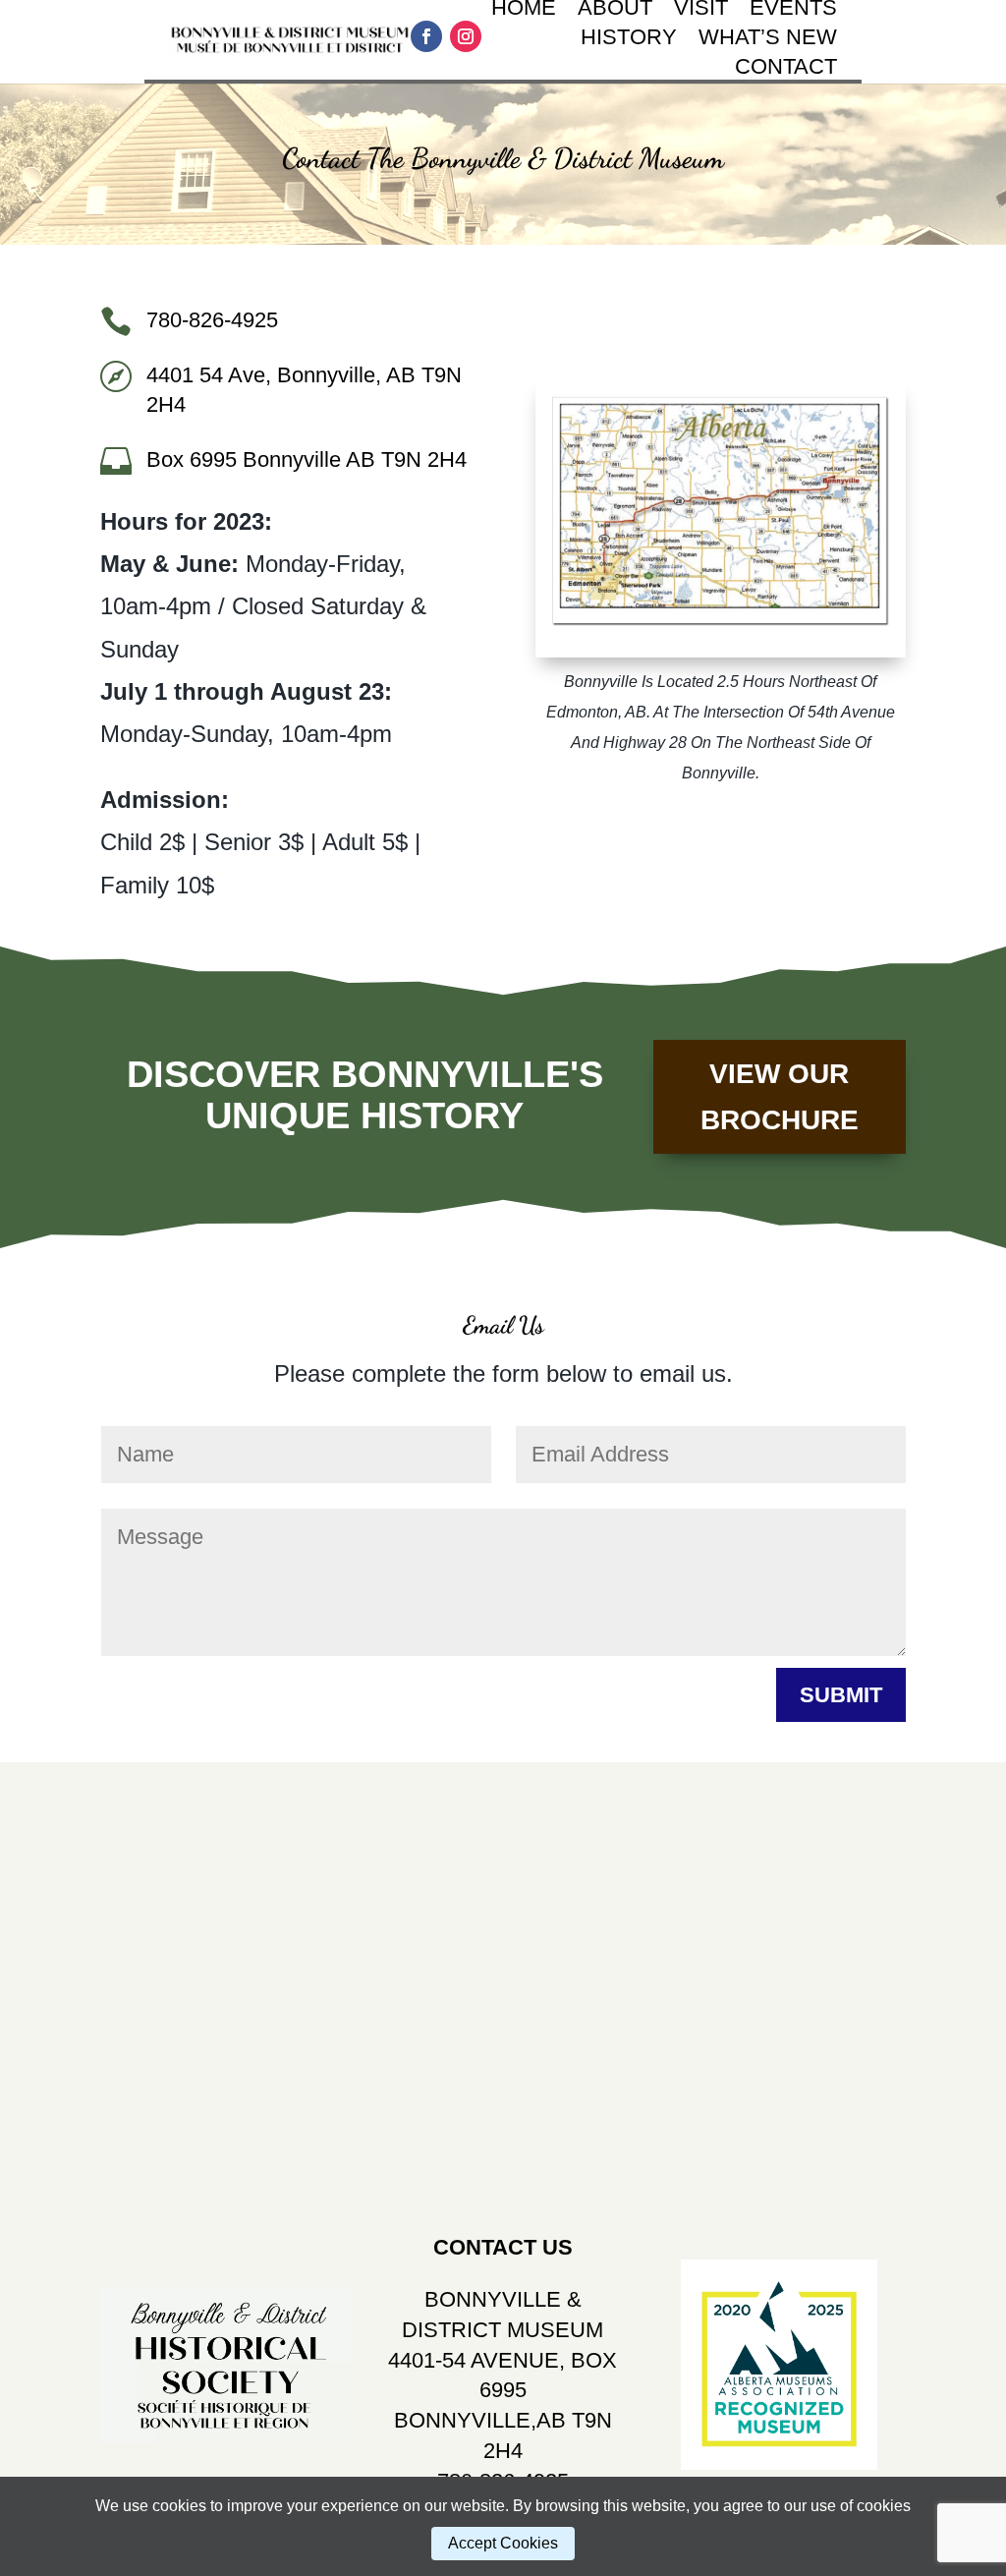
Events (793, 10)
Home (524, 10)
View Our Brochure (780, 1097)
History (629, 40)
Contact (786, 69)
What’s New (768, 40)
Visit (701, 10)
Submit (841, 1695)
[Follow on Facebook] (426, 36)
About (615, 10)
